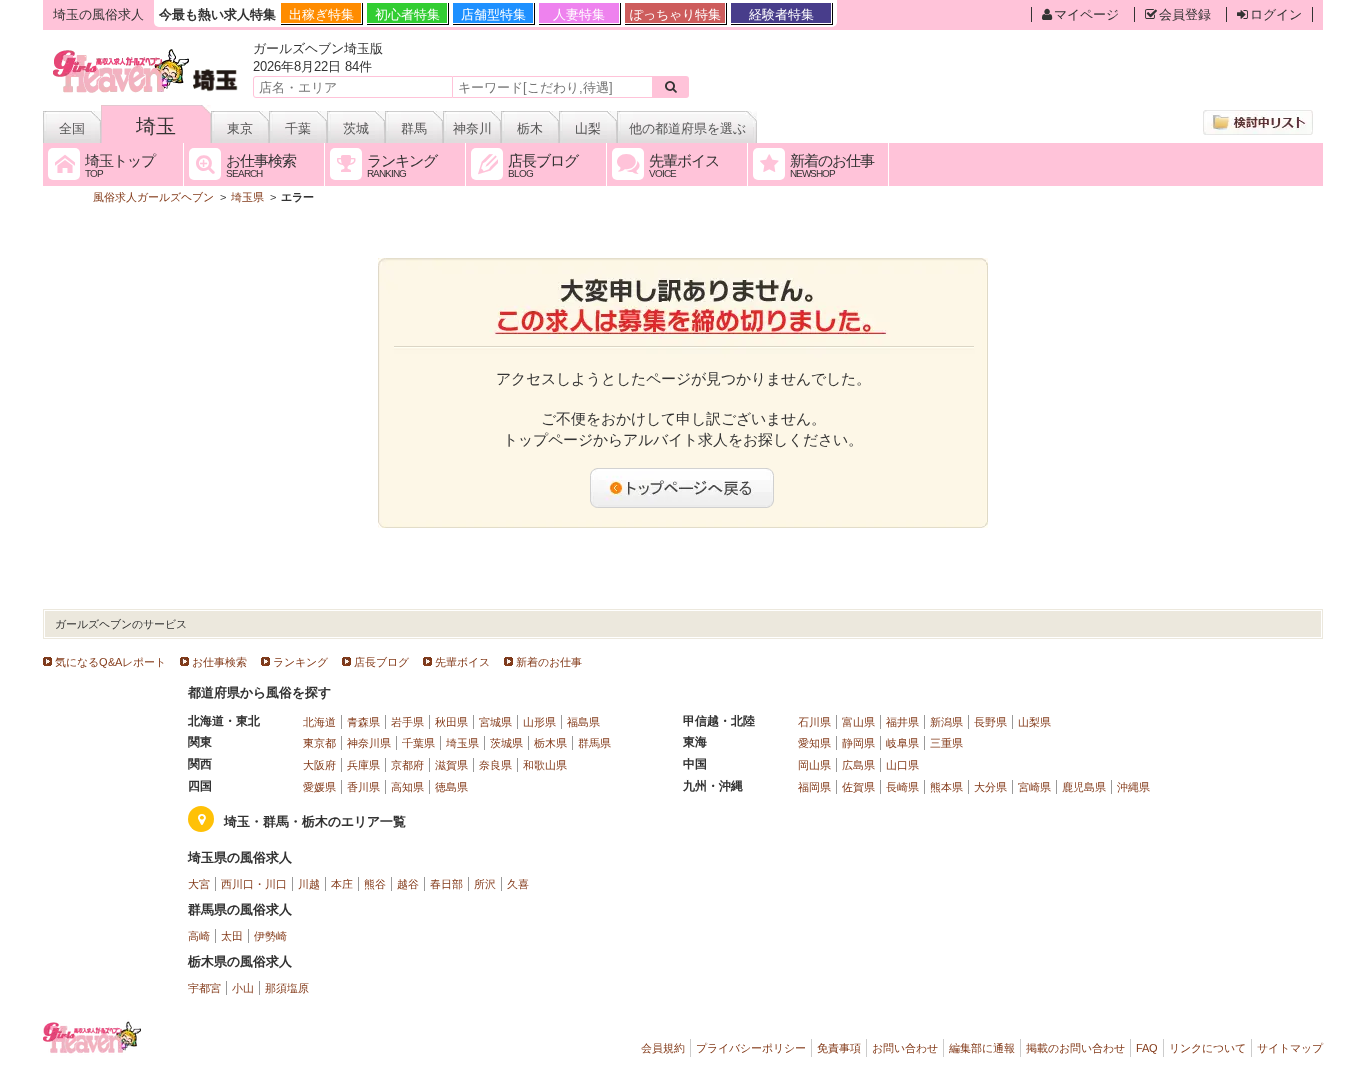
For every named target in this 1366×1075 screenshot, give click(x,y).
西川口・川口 (254, 884)
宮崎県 (1034, 787)
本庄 (342, 884)
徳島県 (451, 787)
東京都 (319, 743)
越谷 (408, 884)
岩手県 (407, 722)
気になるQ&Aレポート (110, 662)
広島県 (858, 765)
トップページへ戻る (683, 488)
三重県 (946, 743)
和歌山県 (545, 765)
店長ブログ (381, 662)
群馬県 (594, 743)
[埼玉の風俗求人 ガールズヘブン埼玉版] (146, 52)
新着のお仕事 (549, 662)
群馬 (414, 128)
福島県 (583, 722)
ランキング (300, 662)
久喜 (518, 884)
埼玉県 (462, 743)
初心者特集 (407, 14)
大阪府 (319, 765)
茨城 (356, 128)
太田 (232, 936)
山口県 (902, 765)
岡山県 (814, 765)
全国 (72, 128)
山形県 (539, 722)
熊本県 (946, 787)
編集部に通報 (982, 1048)
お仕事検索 (219, 662)
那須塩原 (287, 988)
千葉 (298, 128)
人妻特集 (579, 14)
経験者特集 (781, 14)
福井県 (902, 722)
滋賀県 (451, 765)
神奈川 (472, 128)
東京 (240, 128)
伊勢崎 (270, 936)
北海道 (319, 722)
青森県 (363, 722)
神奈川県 (369, 743)
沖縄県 (1133, 787)
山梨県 (1034, 722)
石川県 (814, 722)
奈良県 (495, 765)
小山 (243, 988)
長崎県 (902, 787)
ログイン (1276, 14)
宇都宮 (204, 988)
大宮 (199, 884)
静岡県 (858, 743)
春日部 (446, 884)
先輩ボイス (462, 662)
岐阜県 (902, 743)
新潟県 (946, 722)
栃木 (530, 128)
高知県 (407, 787)
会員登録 (1185, 14)
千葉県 (418, 743)
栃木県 (550, 743)
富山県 (858, 722)
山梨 (588, 128)
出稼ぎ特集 (321, 14)
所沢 (485, 884)
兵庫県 (363, 765)
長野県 (990, 722)
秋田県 (451, 722)
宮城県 (495, 722)
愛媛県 (319, 787)
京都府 (407, 765)
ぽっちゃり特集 (675, 14)
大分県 (990, 787)
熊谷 (375, 884)
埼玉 (156, 126)
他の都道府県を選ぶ (687, 128)
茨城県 (506, 743)
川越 (309, 884)
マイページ (1086, 14)
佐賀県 (858, 787)
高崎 (199, 936)
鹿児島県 (1084, 787)
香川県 (363, 787)
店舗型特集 (493, 14)
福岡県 (814, 787)
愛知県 (814, 743)
